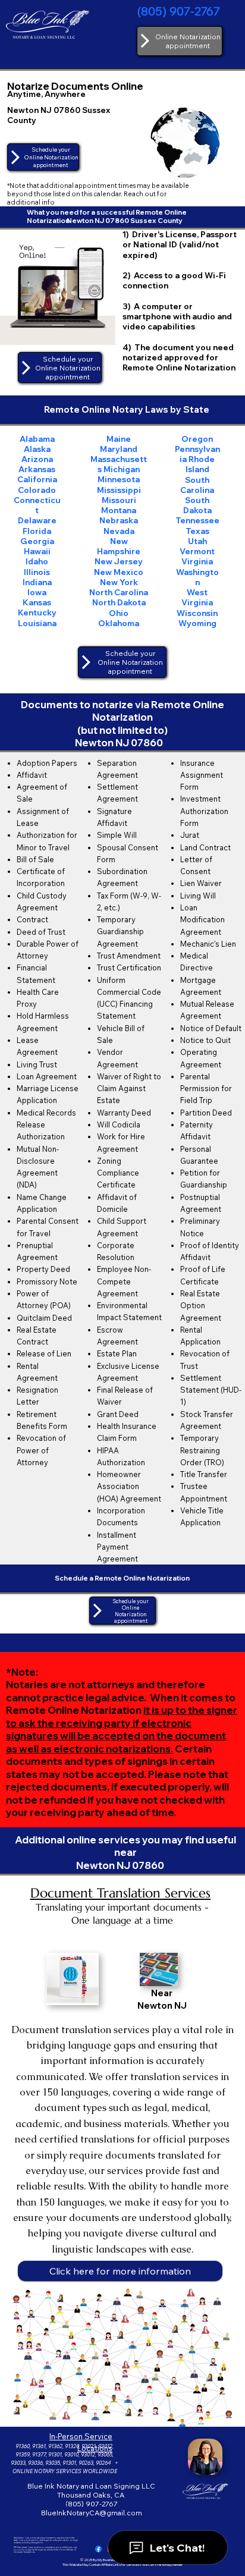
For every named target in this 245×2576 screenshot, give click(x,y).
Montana (119, 510)
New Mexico (119, 572)
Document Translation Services (120, 1893)
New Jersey (119, 561)
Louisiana (37, 623)
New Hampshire (119, 546)
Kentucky (37, 612)
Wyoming (197, 623)
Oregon (197, 439)
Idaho (37, 561)
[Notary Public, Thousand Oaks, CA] (98, 2549)
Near (162, 1993)
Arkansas (37, 469)
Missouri (119, 500)
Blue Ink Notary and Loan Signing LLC (91, 2486)
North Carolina (119, 592)
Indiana (37, 582)
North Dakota (119, 602)
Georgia (37, 541)
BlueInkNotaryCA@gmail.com (92, 2513)
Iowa (37, 592)
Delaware (37, 520)
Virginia (197, 561)
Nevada (119, 531)
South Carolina (197, 485)
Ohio (119, 613)
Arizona (37, 459)
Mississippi (119, 490)
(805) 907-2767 (179, 11)
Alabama (37, 439)
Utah (197, 541)
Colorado (37, 490)
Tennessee (197, 520)
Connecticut (37, 505)
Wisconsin (197, 613)
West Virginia (197, 597)
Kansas (37, 602)
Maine (119, 439)
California (37, 479)
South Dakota (197, 505)
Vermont (197, 551)
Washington (197, 577)
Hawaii (37, 551)
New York (119, 582)
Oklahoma (119, 623)
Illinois (37, 572)
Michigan (122, 469)
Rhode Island (200, 464)
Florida (37, 531)
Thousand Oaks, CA (92, 2495)
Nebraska (119, 520)
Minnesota (119, 479)
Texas (197, 531)
